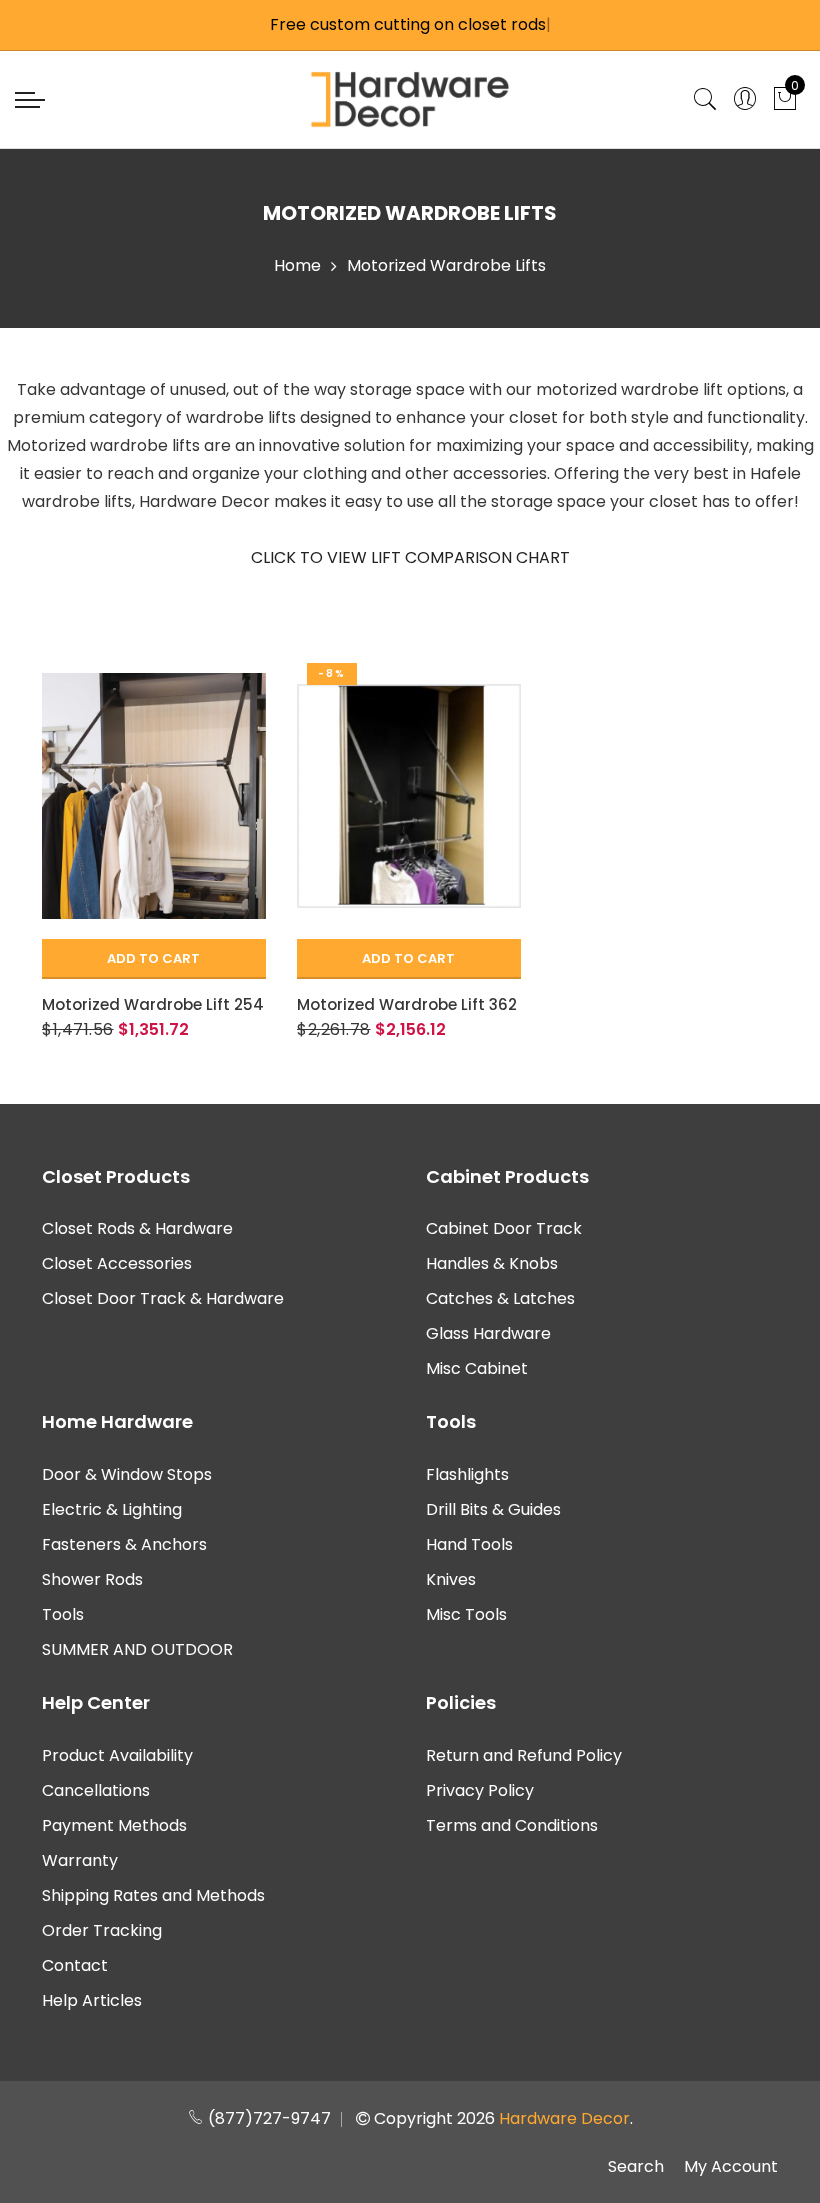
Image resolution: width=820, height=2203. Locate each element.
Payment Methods (114, 1825)
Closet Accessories (117, 1263)
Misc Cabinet (477, 1368)
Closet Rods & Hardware (137, 1228)
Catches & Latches (500, 1298)
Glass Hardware (488, 1333)
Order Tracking (102, 1930)
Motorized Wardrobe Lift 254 (153, 1004)
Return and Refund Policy (524, 1755)
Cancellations (96, 1790)
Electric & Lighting (112, 1509)
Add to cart (153, 958)
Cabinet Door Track (504, 1228)
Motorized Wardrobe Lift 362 (407, 1004)
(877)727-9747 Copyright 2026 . (418, 2118)
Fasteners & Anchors (124, 1544)
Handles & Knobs (492, 1263)
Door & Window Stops (127, 1474)
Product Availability (117, 1755)
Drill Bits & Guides (493, 1509)
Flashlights (467, 1474)
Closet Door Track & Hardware (163, 1298)
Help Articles (92, 2000)
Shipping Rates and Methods (153, 1895)
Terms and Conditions (512, 1825)
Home (297, 265)
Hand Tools (469, 1544)
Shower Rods (92, 1579)
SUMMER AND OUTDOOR (137, 1649)
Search (636, 2166)
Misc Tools (466, 1614)
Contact (75, 1965)
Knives (451, 1579)
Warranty (80, 1860)
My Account (731, 2166)
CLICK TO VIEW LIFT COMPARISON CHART (410, 557)
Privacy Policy (480, 1790)
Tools (63, 1614)
